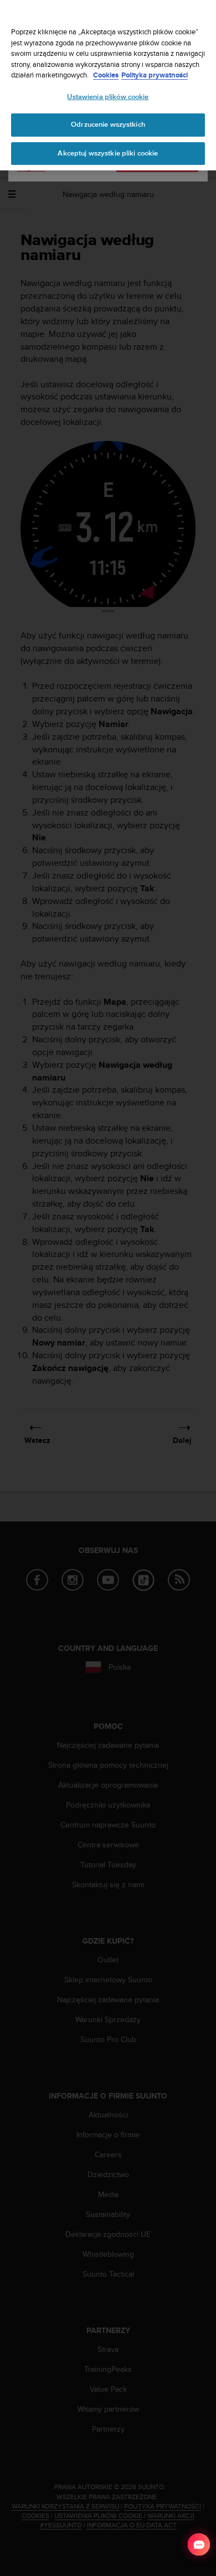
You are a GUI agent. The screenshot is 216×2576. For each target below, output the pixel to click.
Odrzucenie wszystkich (108, 124)
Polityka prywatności (155, 75)
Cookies (106, 75)
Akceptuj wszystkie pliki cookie (108, 153)
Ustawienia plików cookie (108, 97)
